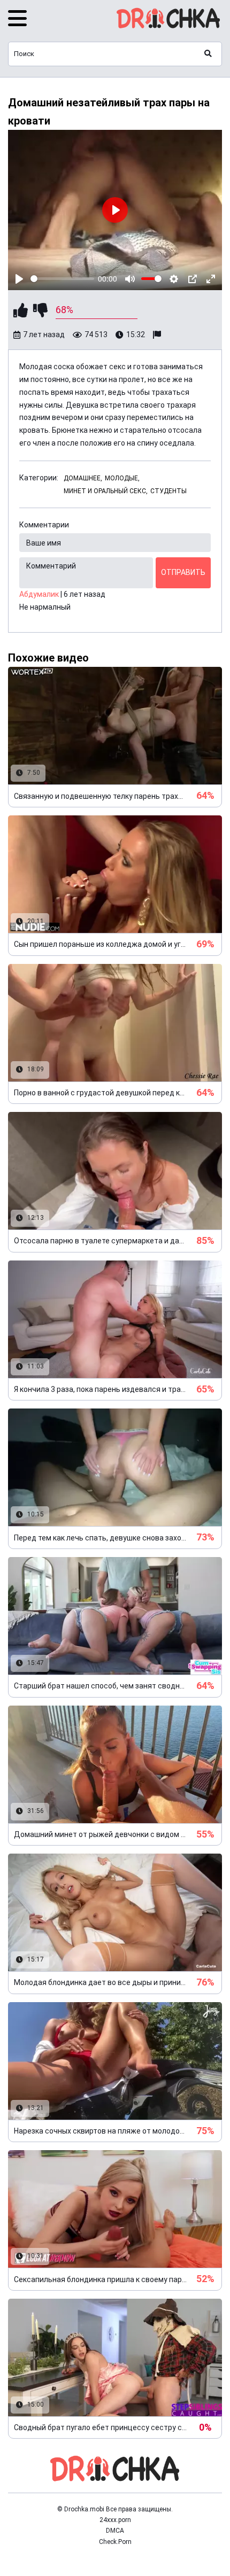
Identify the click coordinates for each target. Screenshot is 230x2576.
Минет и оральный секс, (106, 491)
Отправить (183, 572)
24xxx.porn (115, 2520)
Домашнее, (83, 478)
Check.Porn (115, 2542)
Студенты (168, 491)
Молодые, (122, 478)
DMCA (115, 2531)
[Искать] (208, 54)
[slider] (62, 279)
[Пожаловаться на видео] (158, 335)
